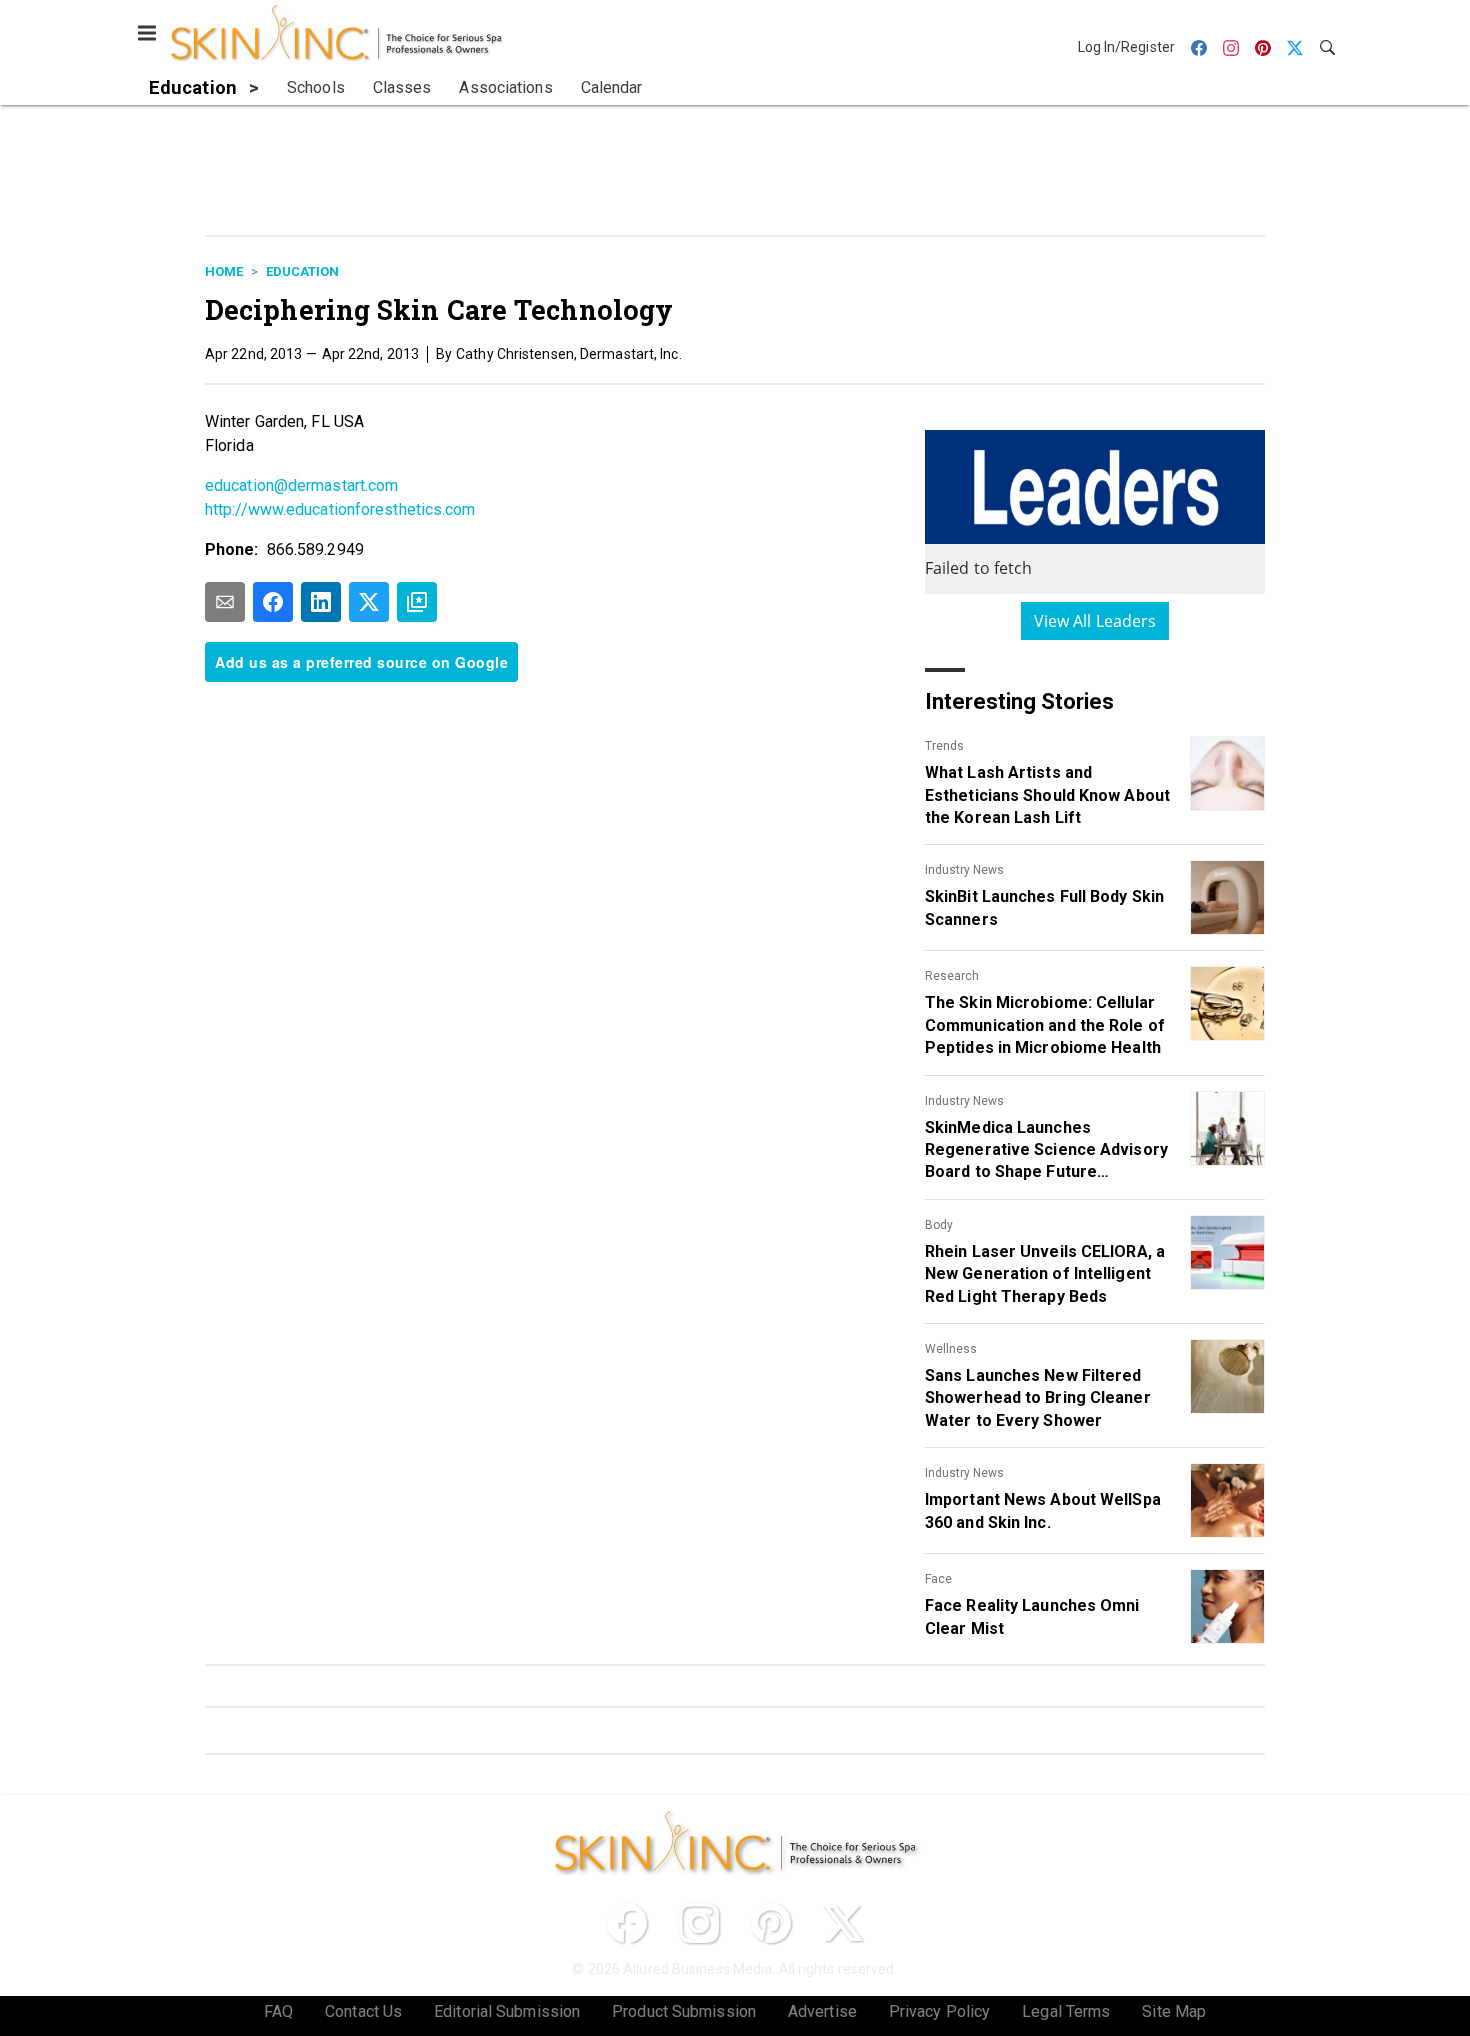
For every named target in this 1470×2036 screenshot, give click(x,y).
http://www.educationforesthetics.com (340, 509)
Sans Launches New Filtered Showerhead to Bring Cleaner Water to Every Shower (1038, 1398)
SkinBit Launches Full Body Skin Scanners (1044, 907)
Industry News (964, 870)
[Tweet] (369, 602)
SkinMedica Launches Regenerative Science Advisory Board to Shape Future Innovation (1046, 1151)
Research (952, 976)
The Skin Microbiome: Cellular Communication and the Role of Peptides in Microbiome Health (1045, 1025)
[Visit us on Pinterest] (771, 1923)
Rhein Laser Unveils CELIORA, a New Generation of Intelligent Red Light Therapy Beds (1045, 1274)
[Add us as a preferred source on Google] (417, 602)
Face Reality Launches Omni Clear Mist (1032, 1616)
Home (224, 271)
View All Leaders (1095, 621)
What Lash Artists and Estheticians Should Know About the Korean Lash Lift (1047, 795)
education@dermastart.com (301, 485)
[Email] (225, 602)
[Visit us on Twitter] (843, 1923)
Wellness (951, 1349)
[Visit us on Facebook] (627, 1923)
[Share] (273, 602)
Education (302, 271)
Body (939, 1225)
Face (938, 1579)
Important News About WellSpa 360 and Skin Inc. (1043, 1510)
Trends (944, 746)
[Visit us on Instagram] (699, 1923)
